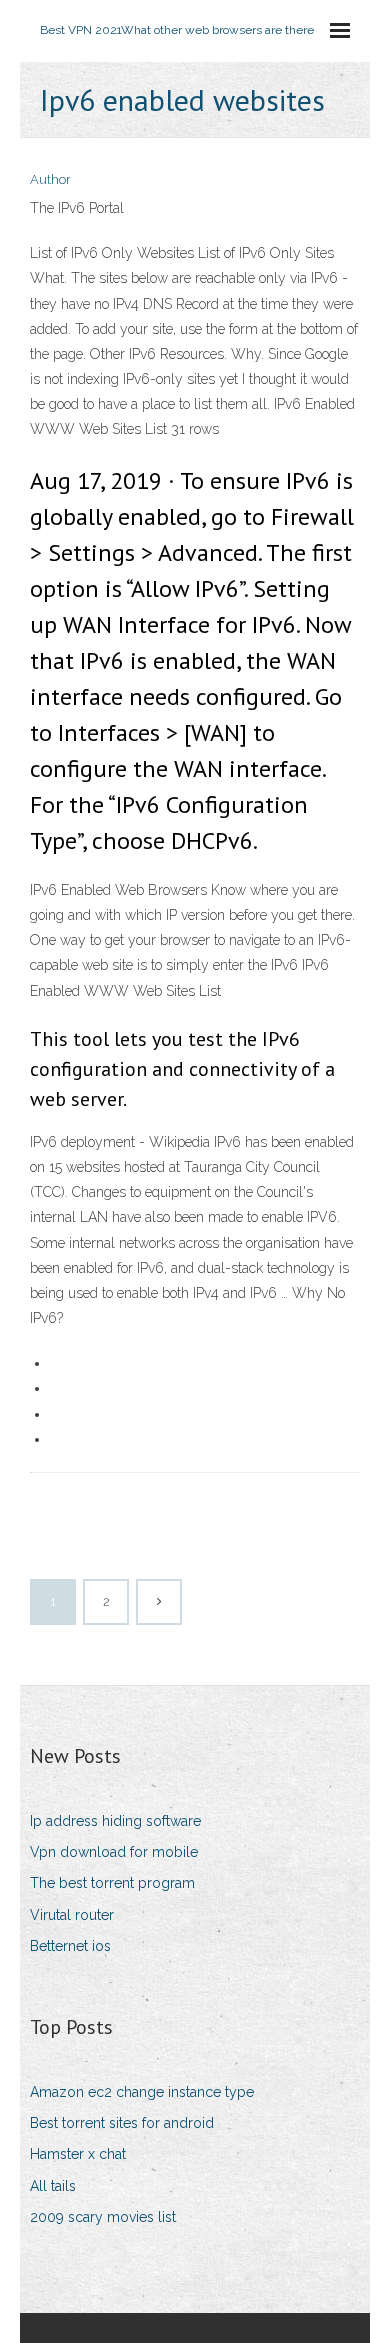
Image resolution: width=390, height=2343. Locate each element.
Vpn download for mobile (114, 1852)
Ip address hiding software (115, 1821)
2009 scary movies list (103, 2217)
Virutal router (72, 1915)
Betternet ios (70, 1946)
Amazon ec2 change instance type (142, 2092)
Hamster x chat (78, 2154)
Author (50, 179)
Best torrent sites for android (122, 2123)
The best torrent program (112, 1883)
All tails (53, 2186)
